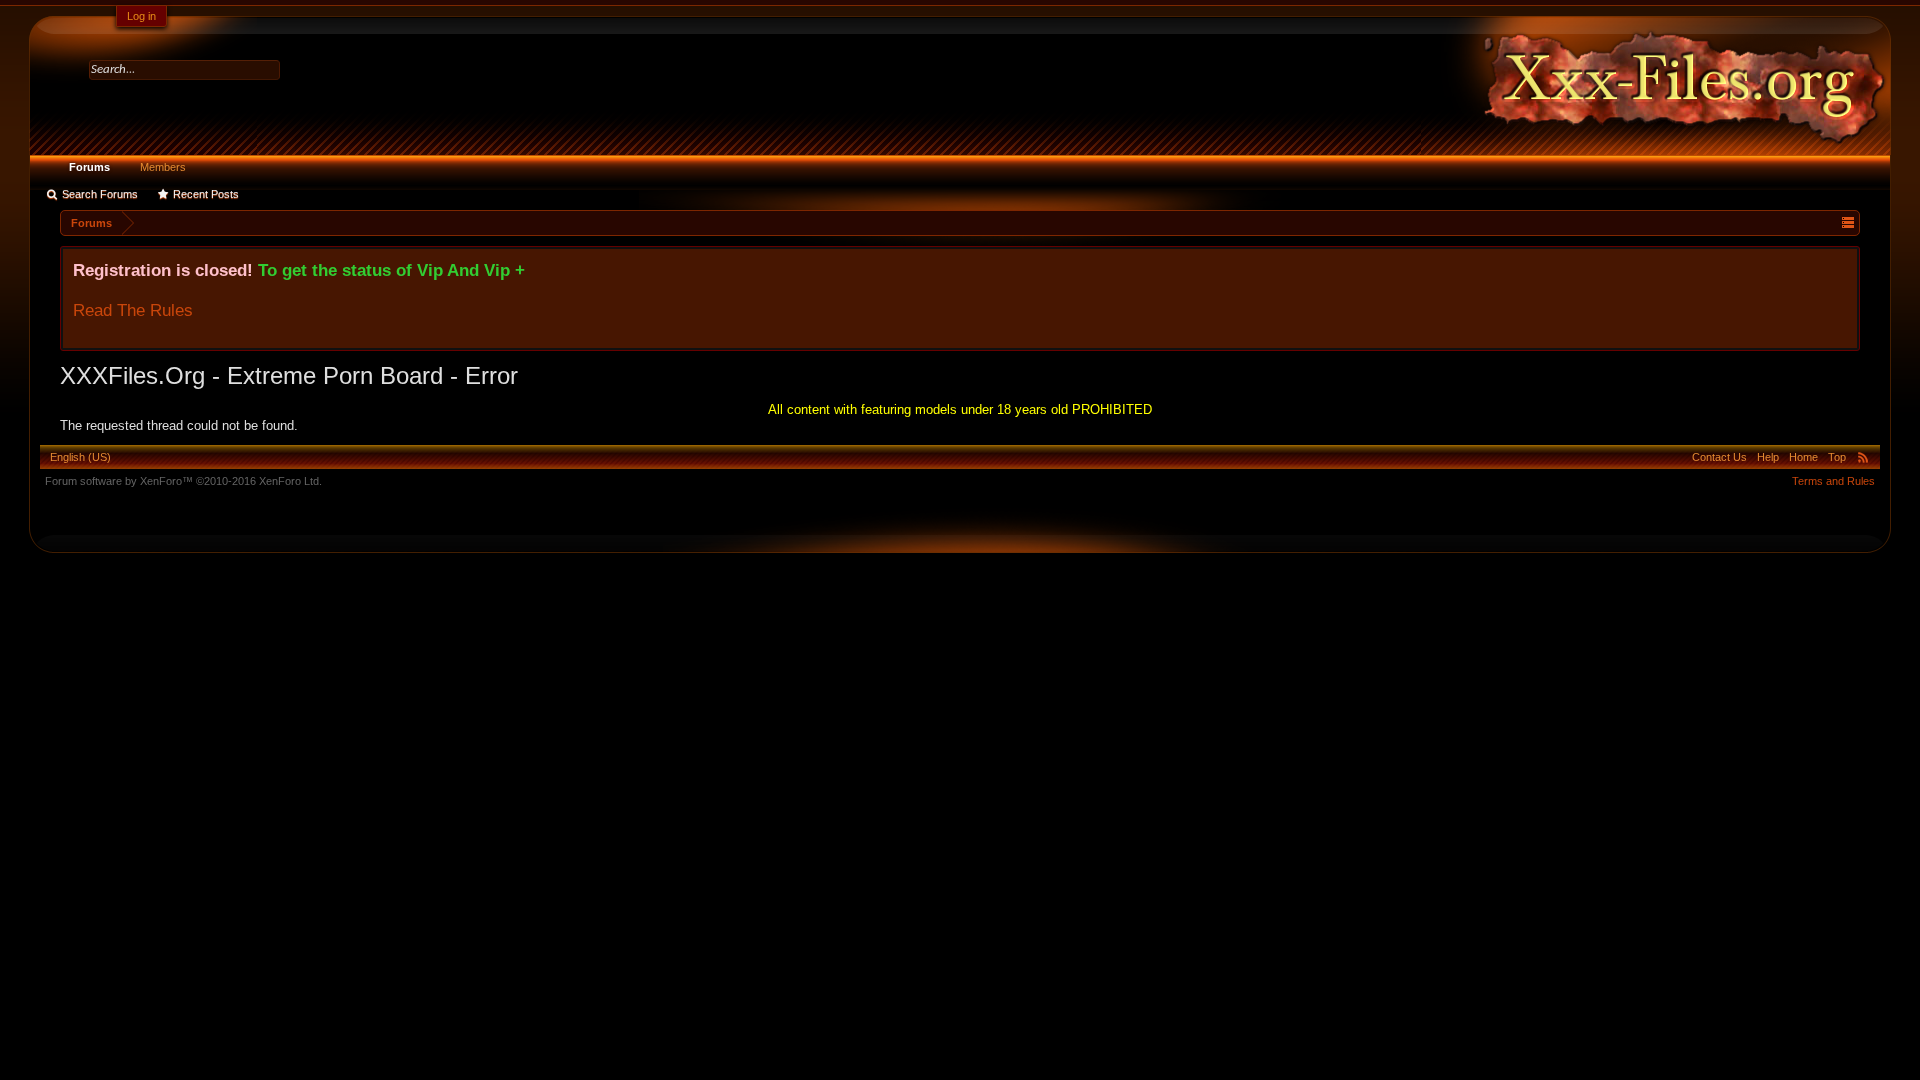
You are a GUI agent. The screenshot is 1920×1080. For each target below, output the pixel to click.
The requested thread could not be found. (179, 425)
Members (163, 167)
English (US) (80, 457)
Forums (89, 167)
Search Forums (100, 194)
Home (1803, 457)
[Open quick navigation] (1847, 222)
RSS (1863, 457)
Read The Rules (133, 310)
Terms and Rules (1833, 481)
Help (1768, 457)
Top (1837, 457)
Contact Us (1719, 457)
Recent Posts (206, 194)
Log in (141, 16)
